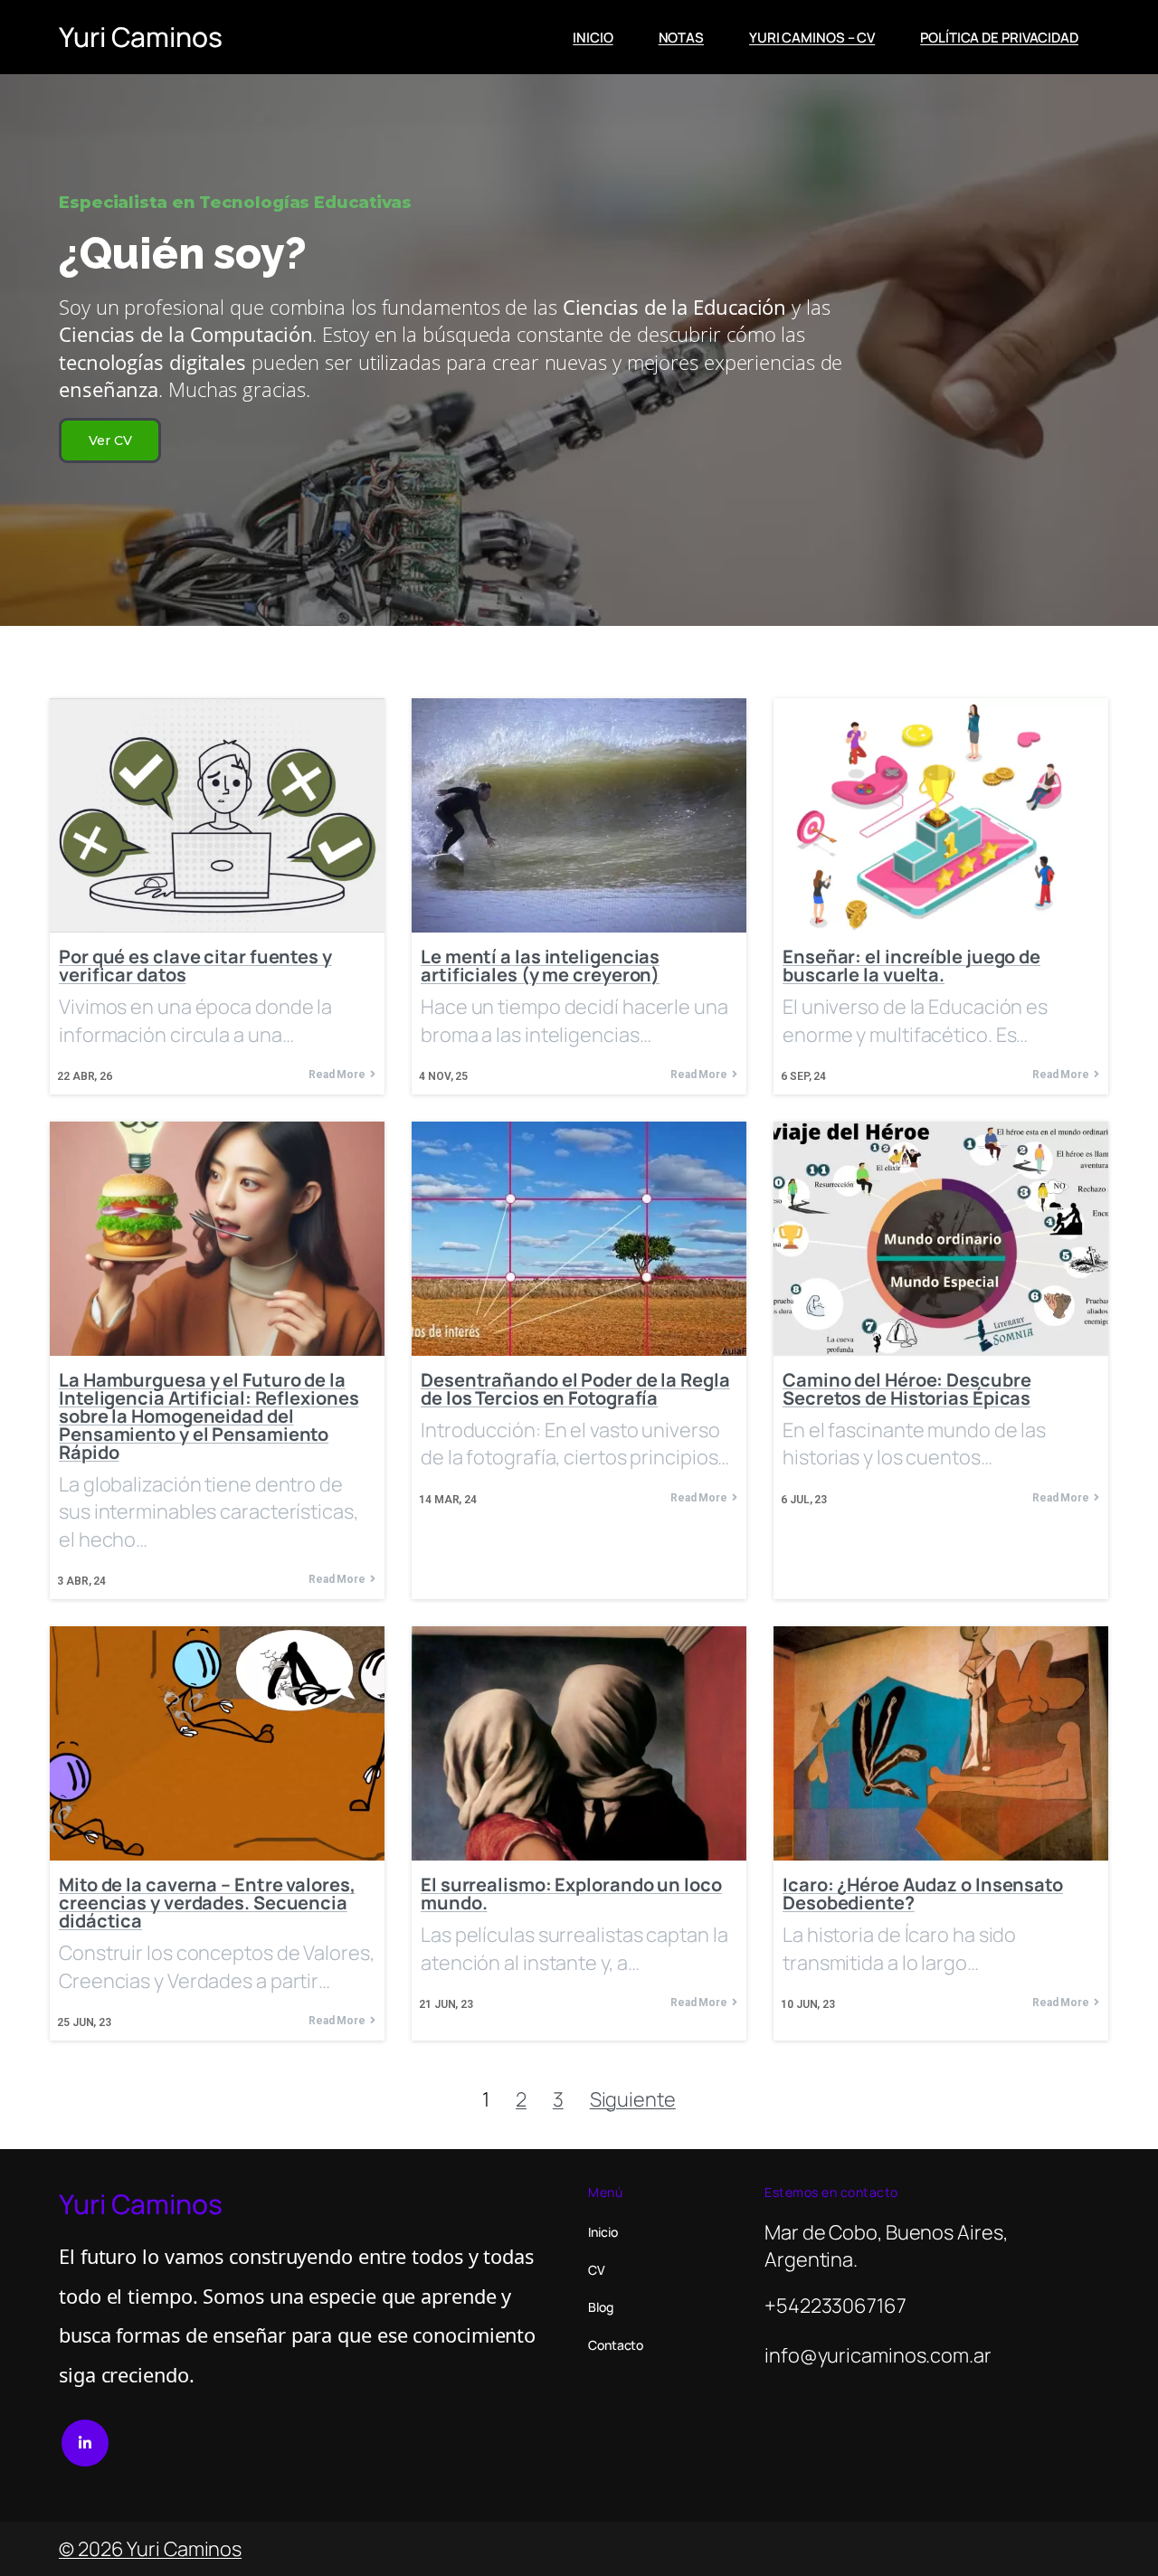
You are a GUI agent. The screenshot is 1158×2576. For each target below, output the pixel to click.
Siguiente (633, 2099)
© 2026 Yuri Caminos (150, 2549)
